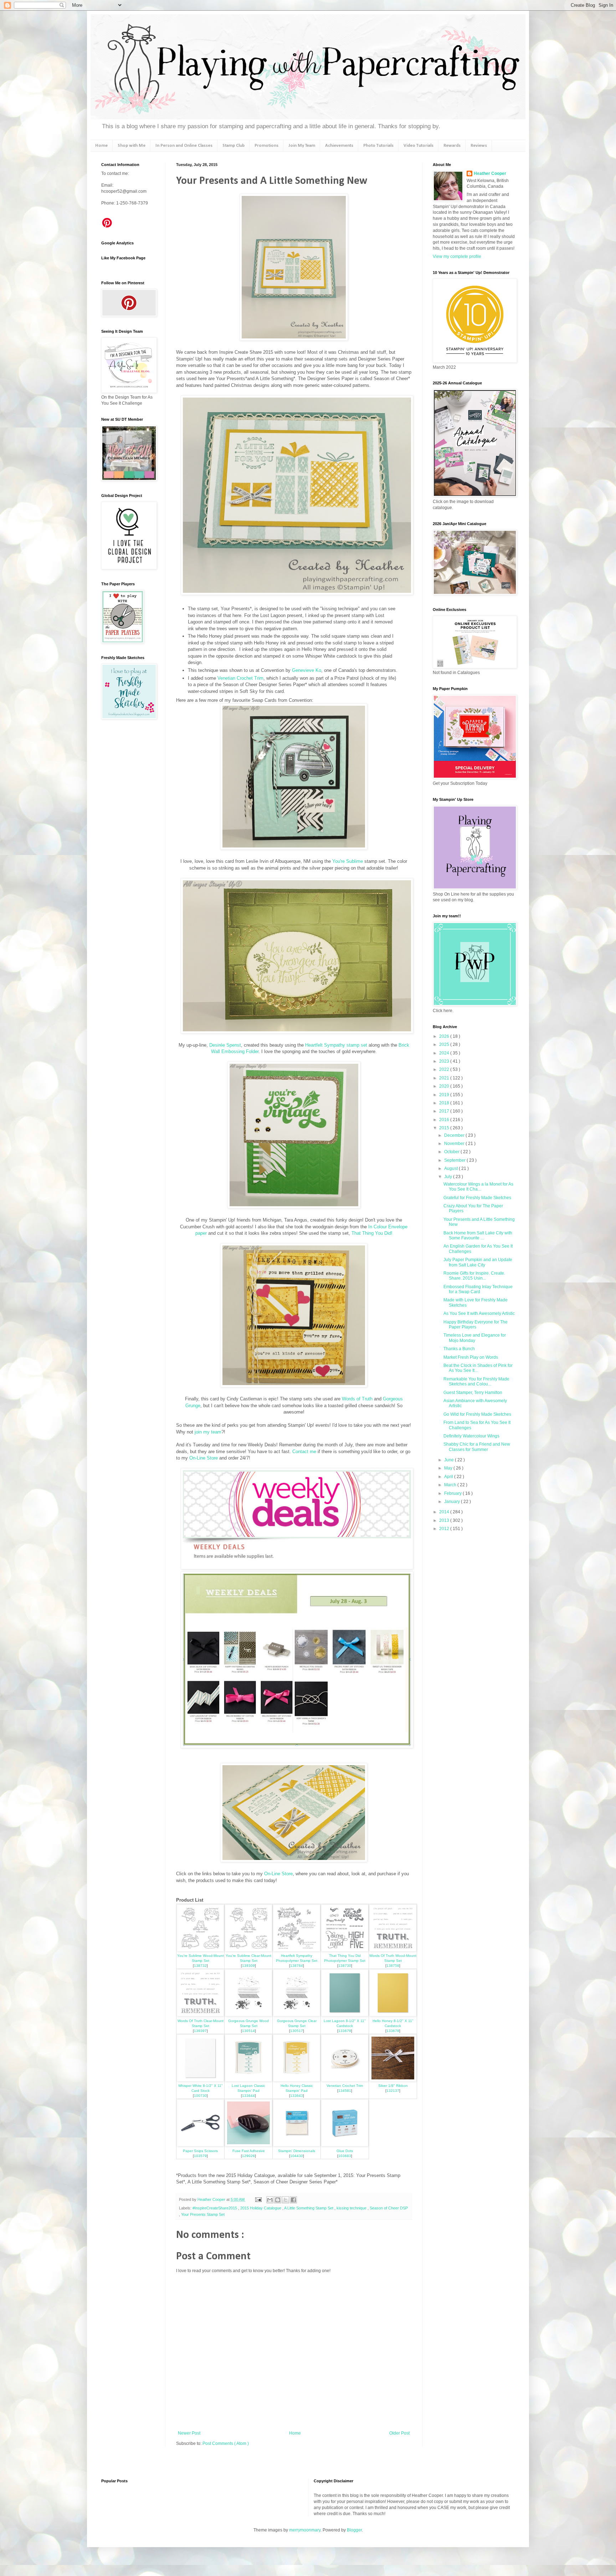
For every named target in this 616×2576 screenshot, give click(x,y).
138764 (297, 1966)
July (449, 1177)
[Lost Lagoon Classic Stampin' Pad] (248, 2080)
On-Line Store (204, 1458)
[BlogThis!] (278, 2200)
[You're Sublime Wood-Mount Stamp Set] (200, 1950)
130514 (248, 2031)
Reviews (479, 146)
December (455, 1135)
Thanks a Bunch (459, 1349)
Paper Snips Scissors (200, 2151)
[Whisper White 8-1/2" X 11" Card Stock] (200, 2080)
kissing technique (352, 2208)
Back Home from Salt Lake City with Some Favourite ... (478, 1235)
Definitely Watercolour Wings (471, 1436)
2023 (445, 1061)
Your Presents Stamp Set (203, 2214)
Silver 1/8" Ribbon (393, 2086)
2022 (445, 1069)
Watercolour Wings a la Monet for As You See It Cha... (478, 1187)
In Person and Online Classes (184, 146)
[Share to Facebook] (293, 2200)
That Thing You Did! (372, 1233)
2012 (445, 1529)
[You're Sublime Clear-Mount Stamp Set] (248, 1950)
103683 (345, 2156)
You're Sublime (348, 861)
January (453, 1502)
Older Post (399, 2433)
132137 (393, 2091)
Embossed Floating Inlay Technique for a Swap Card (478, 1289)
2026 (445, 1036)
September (455, 1160)
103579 (200, 2156)
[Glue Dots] (345, 2145)
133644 (248, 2096)
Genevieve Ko (307, 670)
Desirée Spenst (225, 1045)
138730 (345, 1966)
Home (101, 146)
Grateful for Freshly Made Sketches (477, 1198)
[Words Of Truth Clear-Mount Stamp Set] (200, 2015)
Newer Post (189, 2433)
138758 (393, 1966)
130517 (297, 2031)
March (451, 1485)
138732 (200, 1966)
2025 (445, 1045)
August (451, 1168)
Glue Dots (345, 2151)
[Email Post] (258, 2199)
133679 (345, 2031)
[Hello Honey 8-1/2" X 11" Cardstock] (393, 2015)
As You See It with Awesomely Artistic (479, 1313)
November (455, 1144)
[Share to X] (286, 2200)
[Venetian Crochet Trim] (345, 2080)
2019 (445, 1095)
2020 (445, 1086)
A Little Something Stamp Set (309, 2208)
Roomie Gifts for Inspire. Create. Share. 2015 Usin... (474, 1276)
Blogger (354, 2530)
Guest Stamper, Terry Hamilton (473, 1393)
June (450, 1460)
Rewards (452, 146)
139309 (248, 1966)
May (449, 1468)
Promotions (266, 146)
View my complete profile (457, 256)
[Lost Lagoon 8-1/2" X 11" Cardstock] (345, 2015)
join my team (208, 1432)
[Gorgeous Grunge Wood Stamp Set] (248, 2015)
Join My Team (302, 146)
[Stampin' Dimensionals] (297, 2145)
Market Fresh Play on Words (471, 1357)
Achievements (339, 146)
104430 (297, 2156)
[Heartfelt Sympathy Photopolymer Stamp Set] (297, 1950)
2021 (445, 1078)
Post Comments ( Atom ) (226, 2443)
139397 (200, 2031)
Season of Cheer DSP (389, 2208)
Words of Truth (357, 1399)
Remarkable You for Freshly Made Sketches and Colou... (476, 1382)
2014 (445, 1512)
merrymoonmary (305, 2530)
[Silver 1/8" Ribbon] (393, 2080)
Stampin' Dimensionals (297, 2151)
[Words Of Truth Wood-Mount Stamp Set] (393, 1950)
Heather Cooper (212, 2199)
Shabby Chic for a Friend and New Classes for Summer (477, 1447)
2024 (445, 1053)
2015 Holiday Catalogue (261, 2208)
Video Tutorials (419, 146)
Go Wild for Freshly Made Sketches (477, 1414)
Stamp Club (233, 146)
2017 (445, 1111)
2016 (445, 1120)
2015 (445, 1128)
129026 (248, 2156)
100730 (200, 2096)
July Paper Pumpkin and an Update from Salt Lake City (478, 1262)
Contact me (304, 1452)
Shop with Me (132, 146)
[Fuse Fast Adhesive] (248, 2145)
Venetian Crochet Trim (240, 678)
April (449, 1477)
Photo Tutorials (378, 146)
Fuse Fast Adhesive (249, 2151)
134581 (345, 2091)
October (452, 1152)
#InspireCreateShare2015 (215, 2208)
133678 (393, 2031)
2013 (445, 1520)
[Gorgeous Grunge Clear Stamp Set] (297, 2015)
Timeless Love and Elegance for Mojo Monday (475, 1338)
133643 (297, 2096)
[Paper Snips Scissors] (200, 2145)
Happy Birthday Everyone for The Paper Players (476, 1325)
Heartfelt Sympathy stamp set (336, 1045)
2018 (445, 1103)
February (453, 1493)
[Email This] (270, 2200)
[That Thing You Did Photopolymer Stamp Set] (345, 1950)
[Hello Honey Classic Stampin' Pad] (297, 2080)
